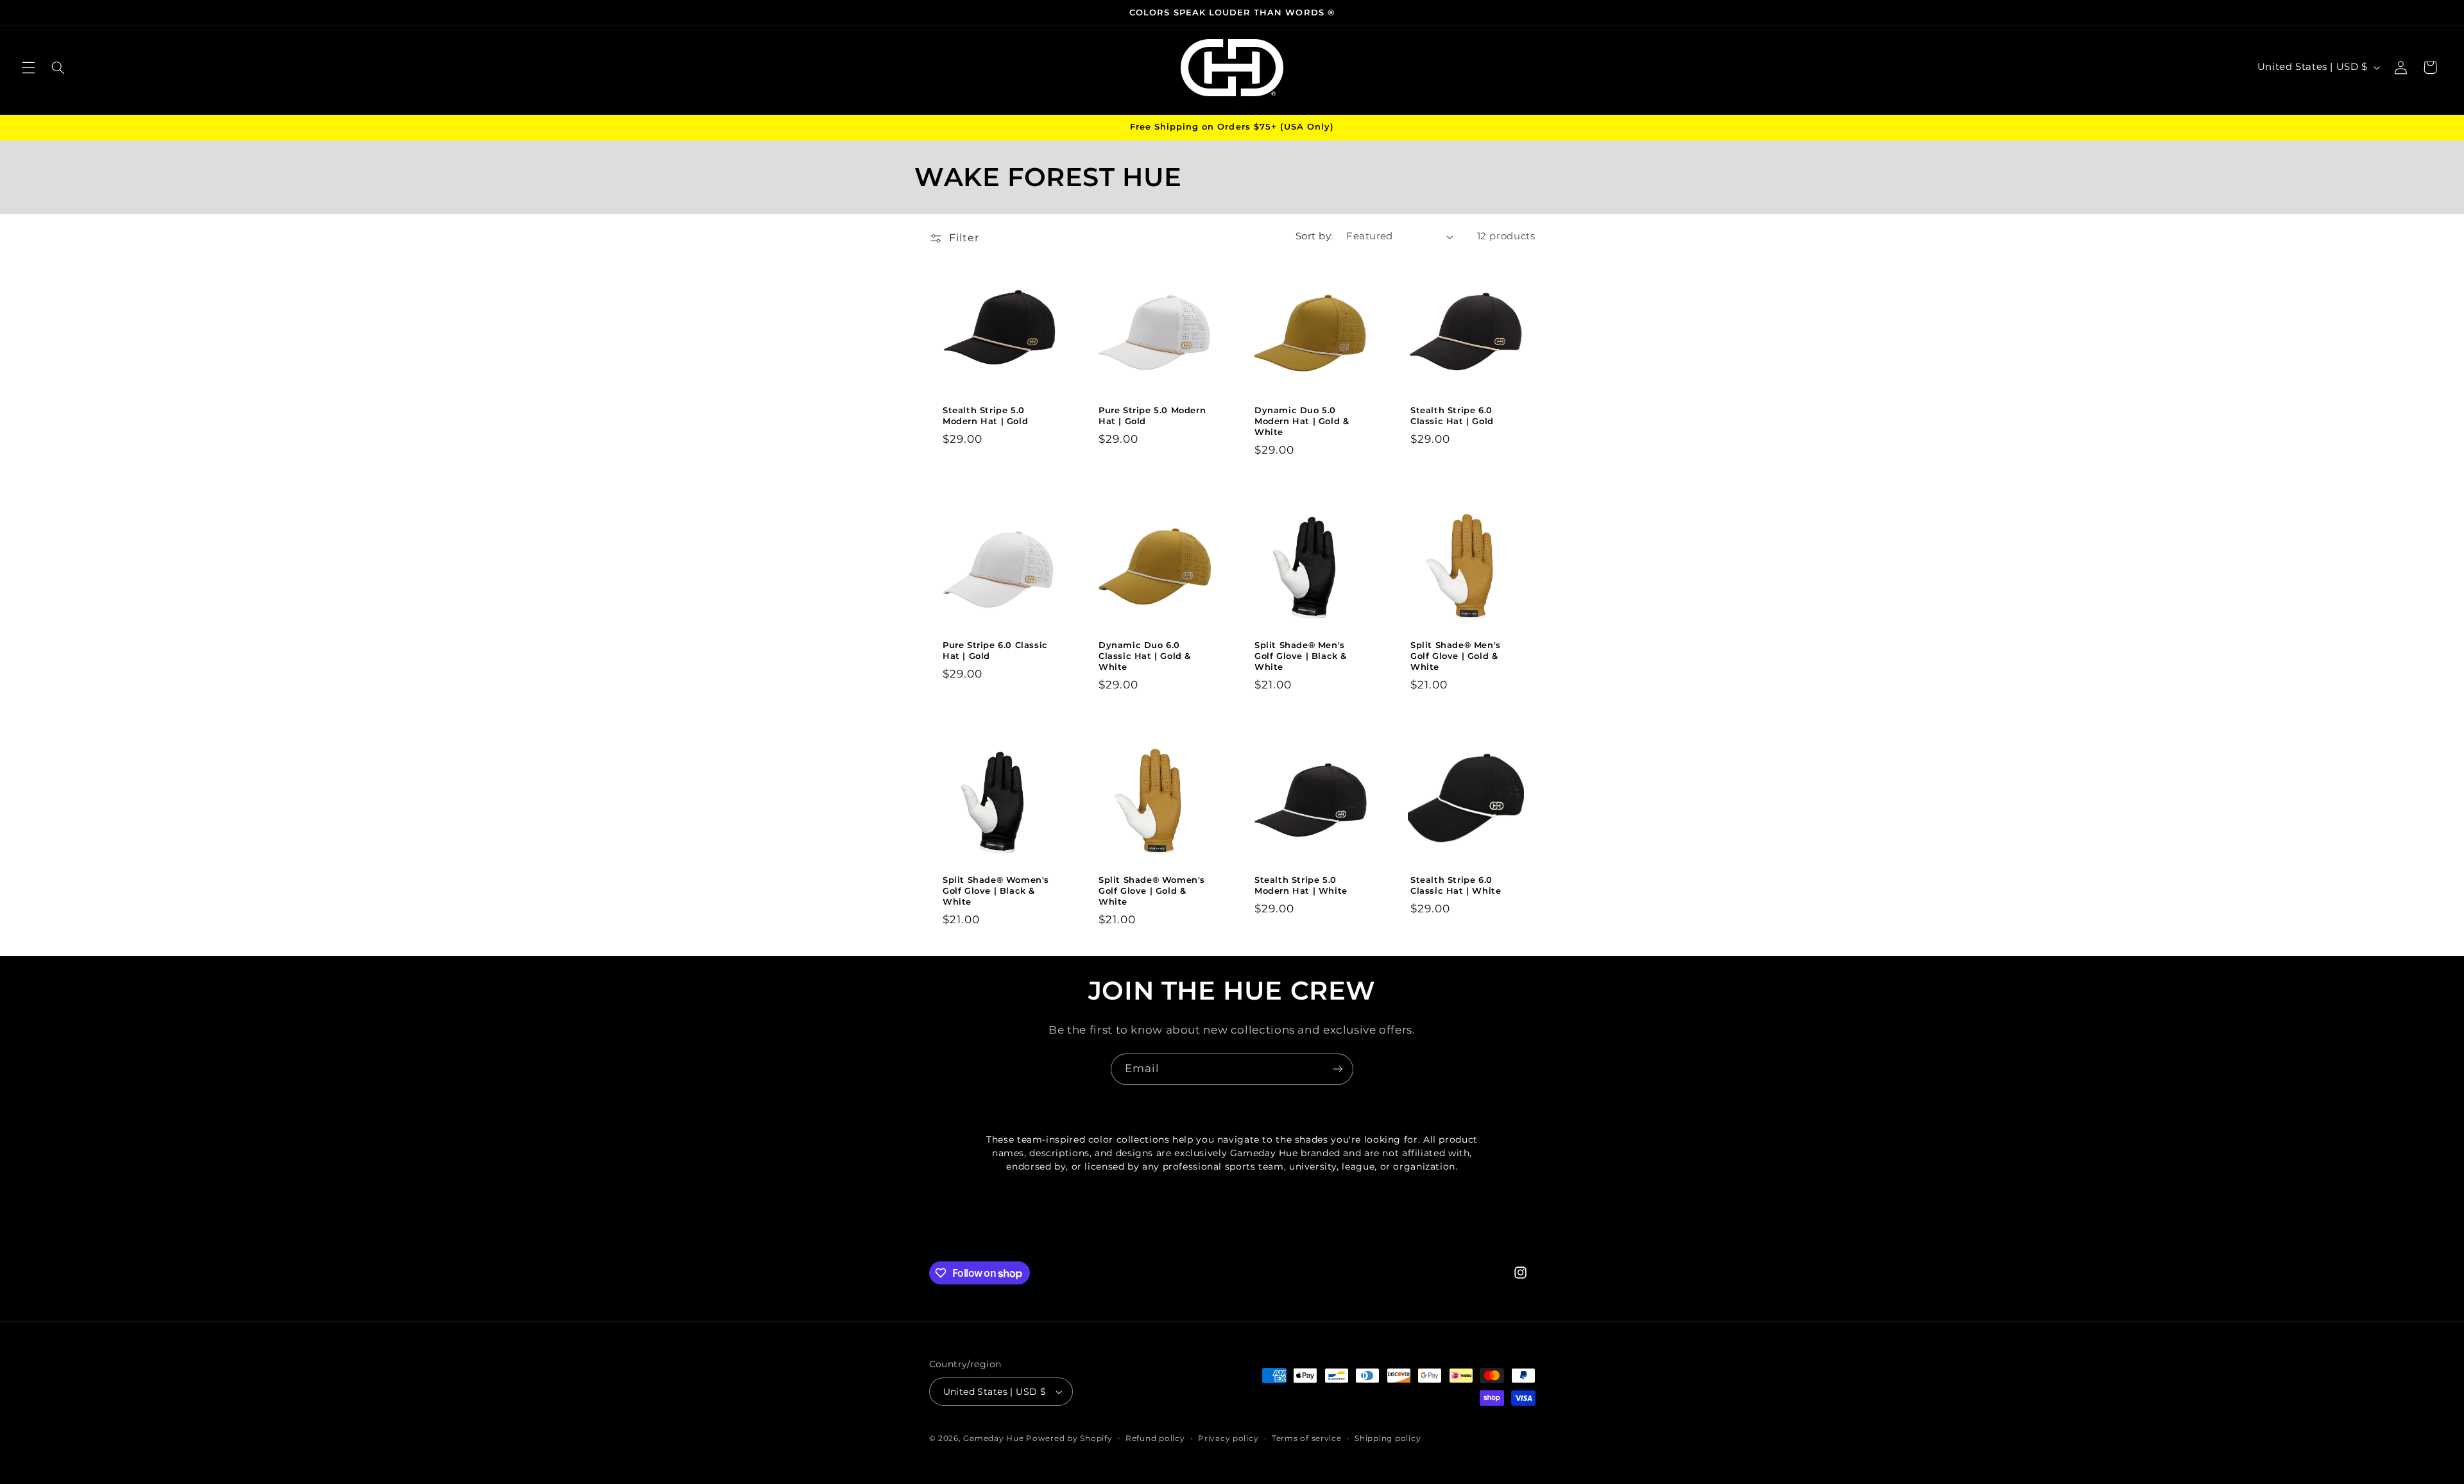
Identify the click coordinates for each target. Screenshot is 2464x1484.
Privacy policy (1228, 1438)
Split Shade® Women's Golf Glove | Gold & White (1152, 891)
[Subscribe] (1338, 1069)
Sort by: (1314, 236)
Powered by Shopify (1069, 1438)
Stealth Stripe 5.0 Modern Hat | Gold (985, 415)
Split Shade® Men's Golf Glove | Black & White (1301, 656)
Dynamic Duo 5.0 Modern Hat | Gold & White (1302, 421)
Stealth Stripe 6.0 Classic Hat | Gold (1452, 415)
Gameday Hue (993, 1438)
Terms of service (1307, 1438)
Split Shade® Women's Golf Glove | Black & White (996, 891)
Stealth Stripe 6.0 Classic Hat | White (1456, 885)
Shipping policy (1388, 1438)
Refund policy (1155, 1438)
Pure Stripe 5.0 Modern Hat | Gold (1152, 415)
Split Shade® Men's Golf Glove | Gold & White (1456, 656)
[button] (28, 67)
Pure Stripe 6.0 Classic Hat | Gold (995, 650)
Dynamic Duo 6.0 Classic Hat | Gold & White (1145, 656)
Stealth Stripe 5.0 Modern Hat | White (1301, 885)
